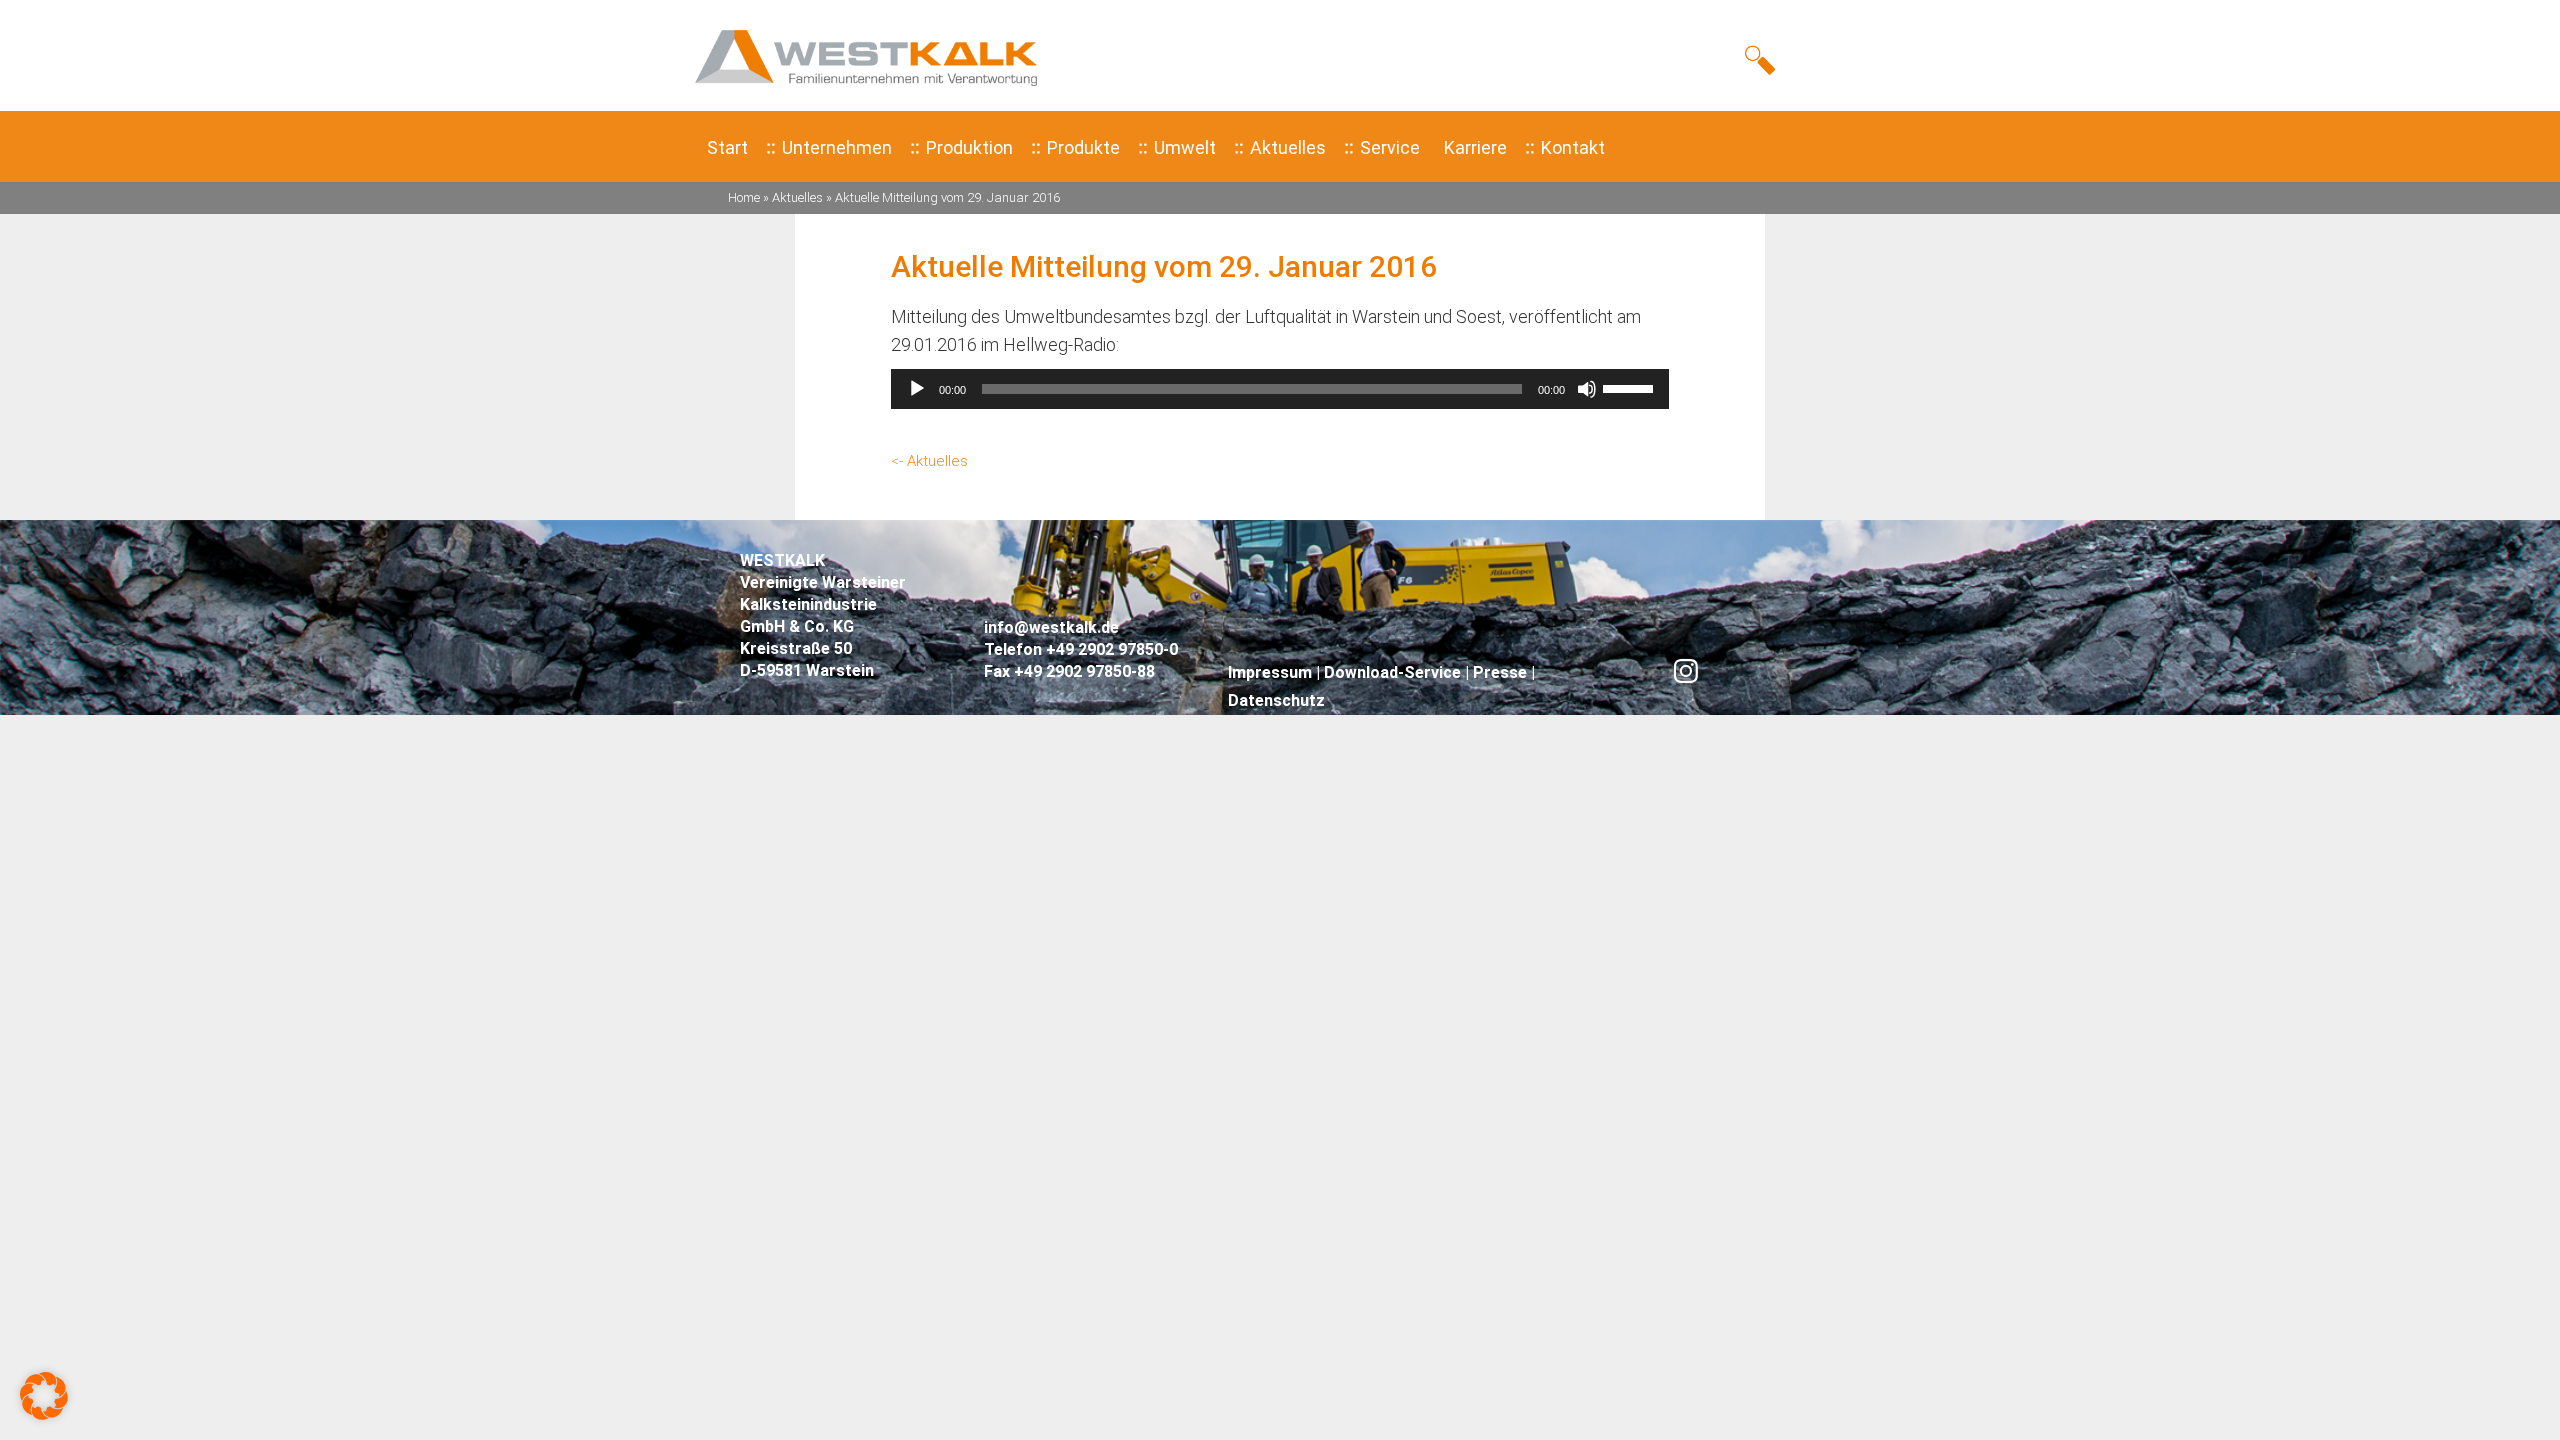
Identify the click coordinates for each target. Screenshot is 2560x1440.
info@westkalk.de (1051, 627)
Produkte (1083, 147)
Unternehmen (837, 147)
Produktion (969, 147)
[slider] (1631, 387)
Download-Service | (1398, 672)
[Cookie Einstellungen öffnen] (44, 1413)
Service (1390, 147)
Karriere (1475, 147)
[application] (1280, 389)
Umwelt (1185, 147)
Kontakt (1573, 147)
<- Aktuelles (929, 461)
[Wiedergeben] (917, 389)
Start (727, 147)
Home (744, 197)
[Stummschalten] (1587, 389)
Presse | (1504, 672)
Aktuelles (1288, 147)
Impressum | (1276, 672)
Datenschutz (1276, 700)
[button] (1765, 58)
